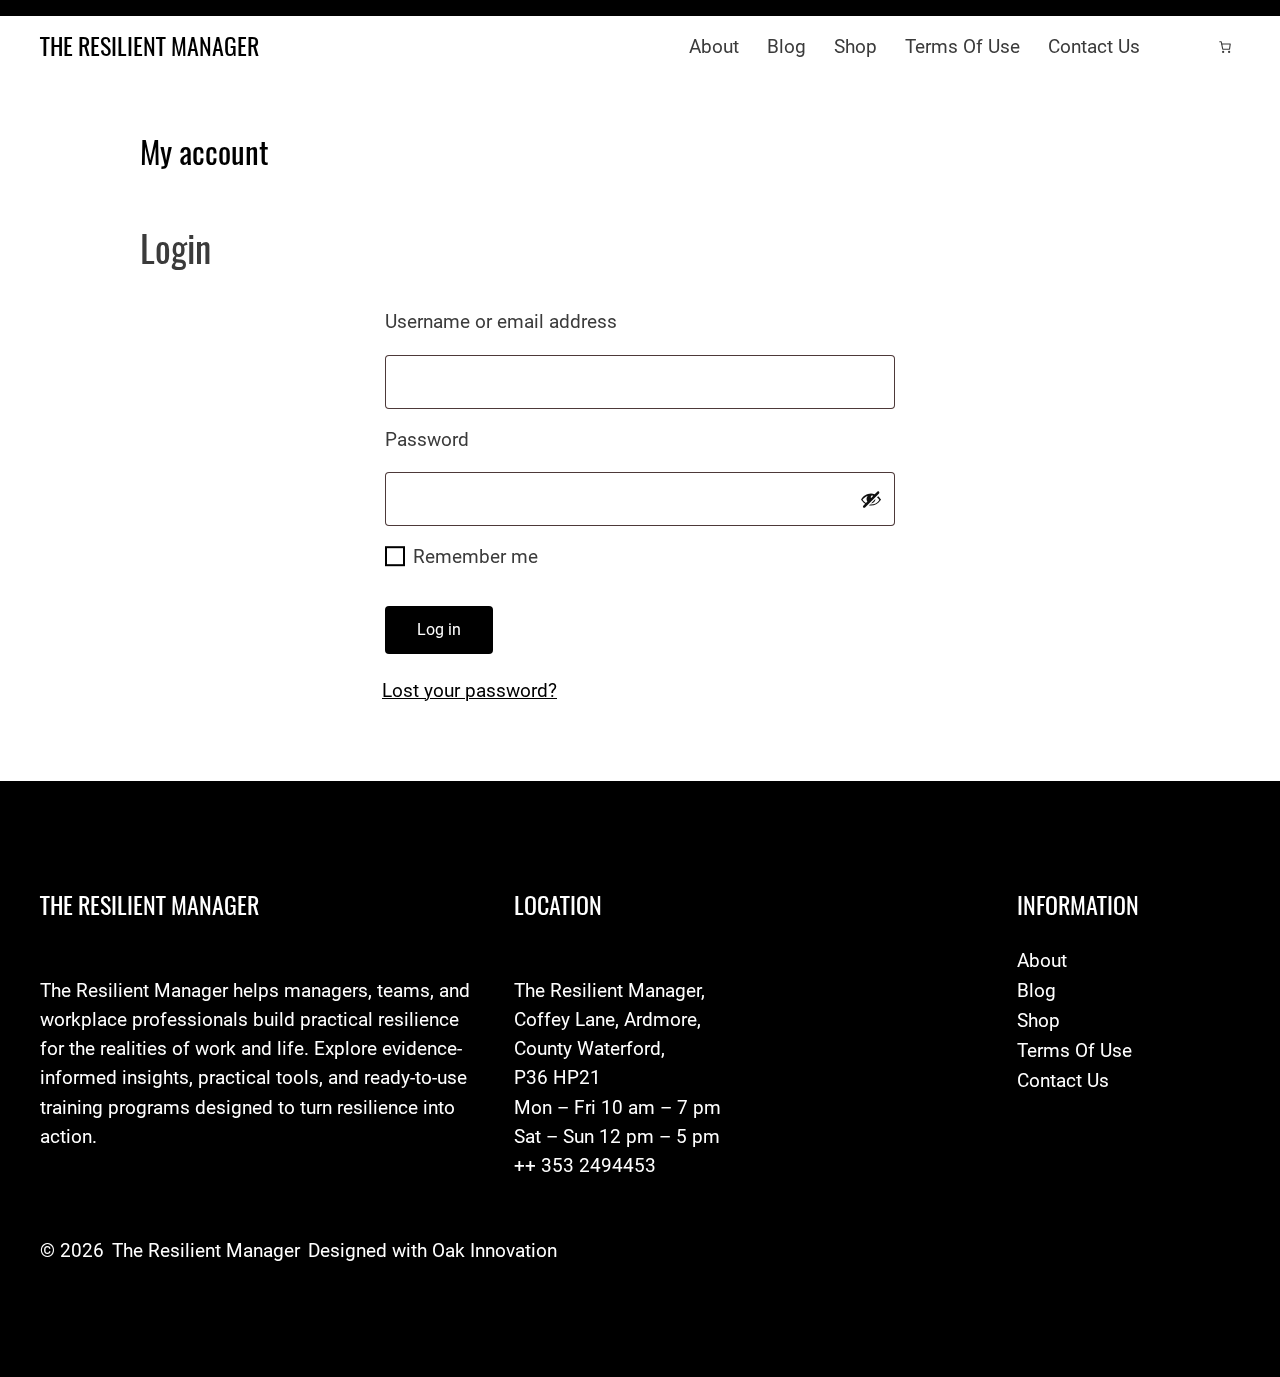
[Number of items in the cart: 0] (1225, 47)
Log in (439, 629)
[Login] (1185, 47)
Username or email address (545, 321)
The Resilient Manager (149, 46)
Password (471, 439)
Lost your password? (469, 690)
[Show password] (871, 499)
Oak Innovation (494, 1250)
